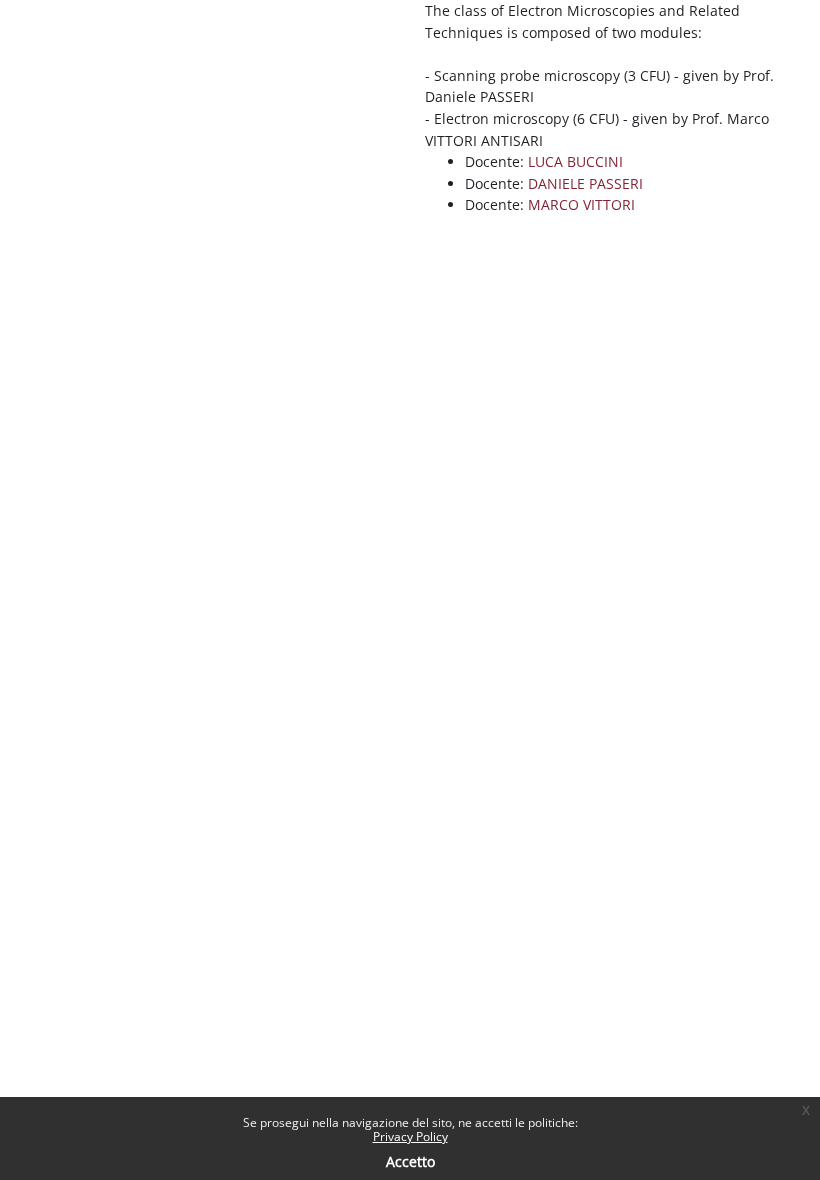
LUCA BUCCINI (575, 161)
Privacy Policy (410, 1136)
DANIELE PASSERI (585, 183)
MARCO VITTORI (581, 204)
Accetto (410, 1161)
